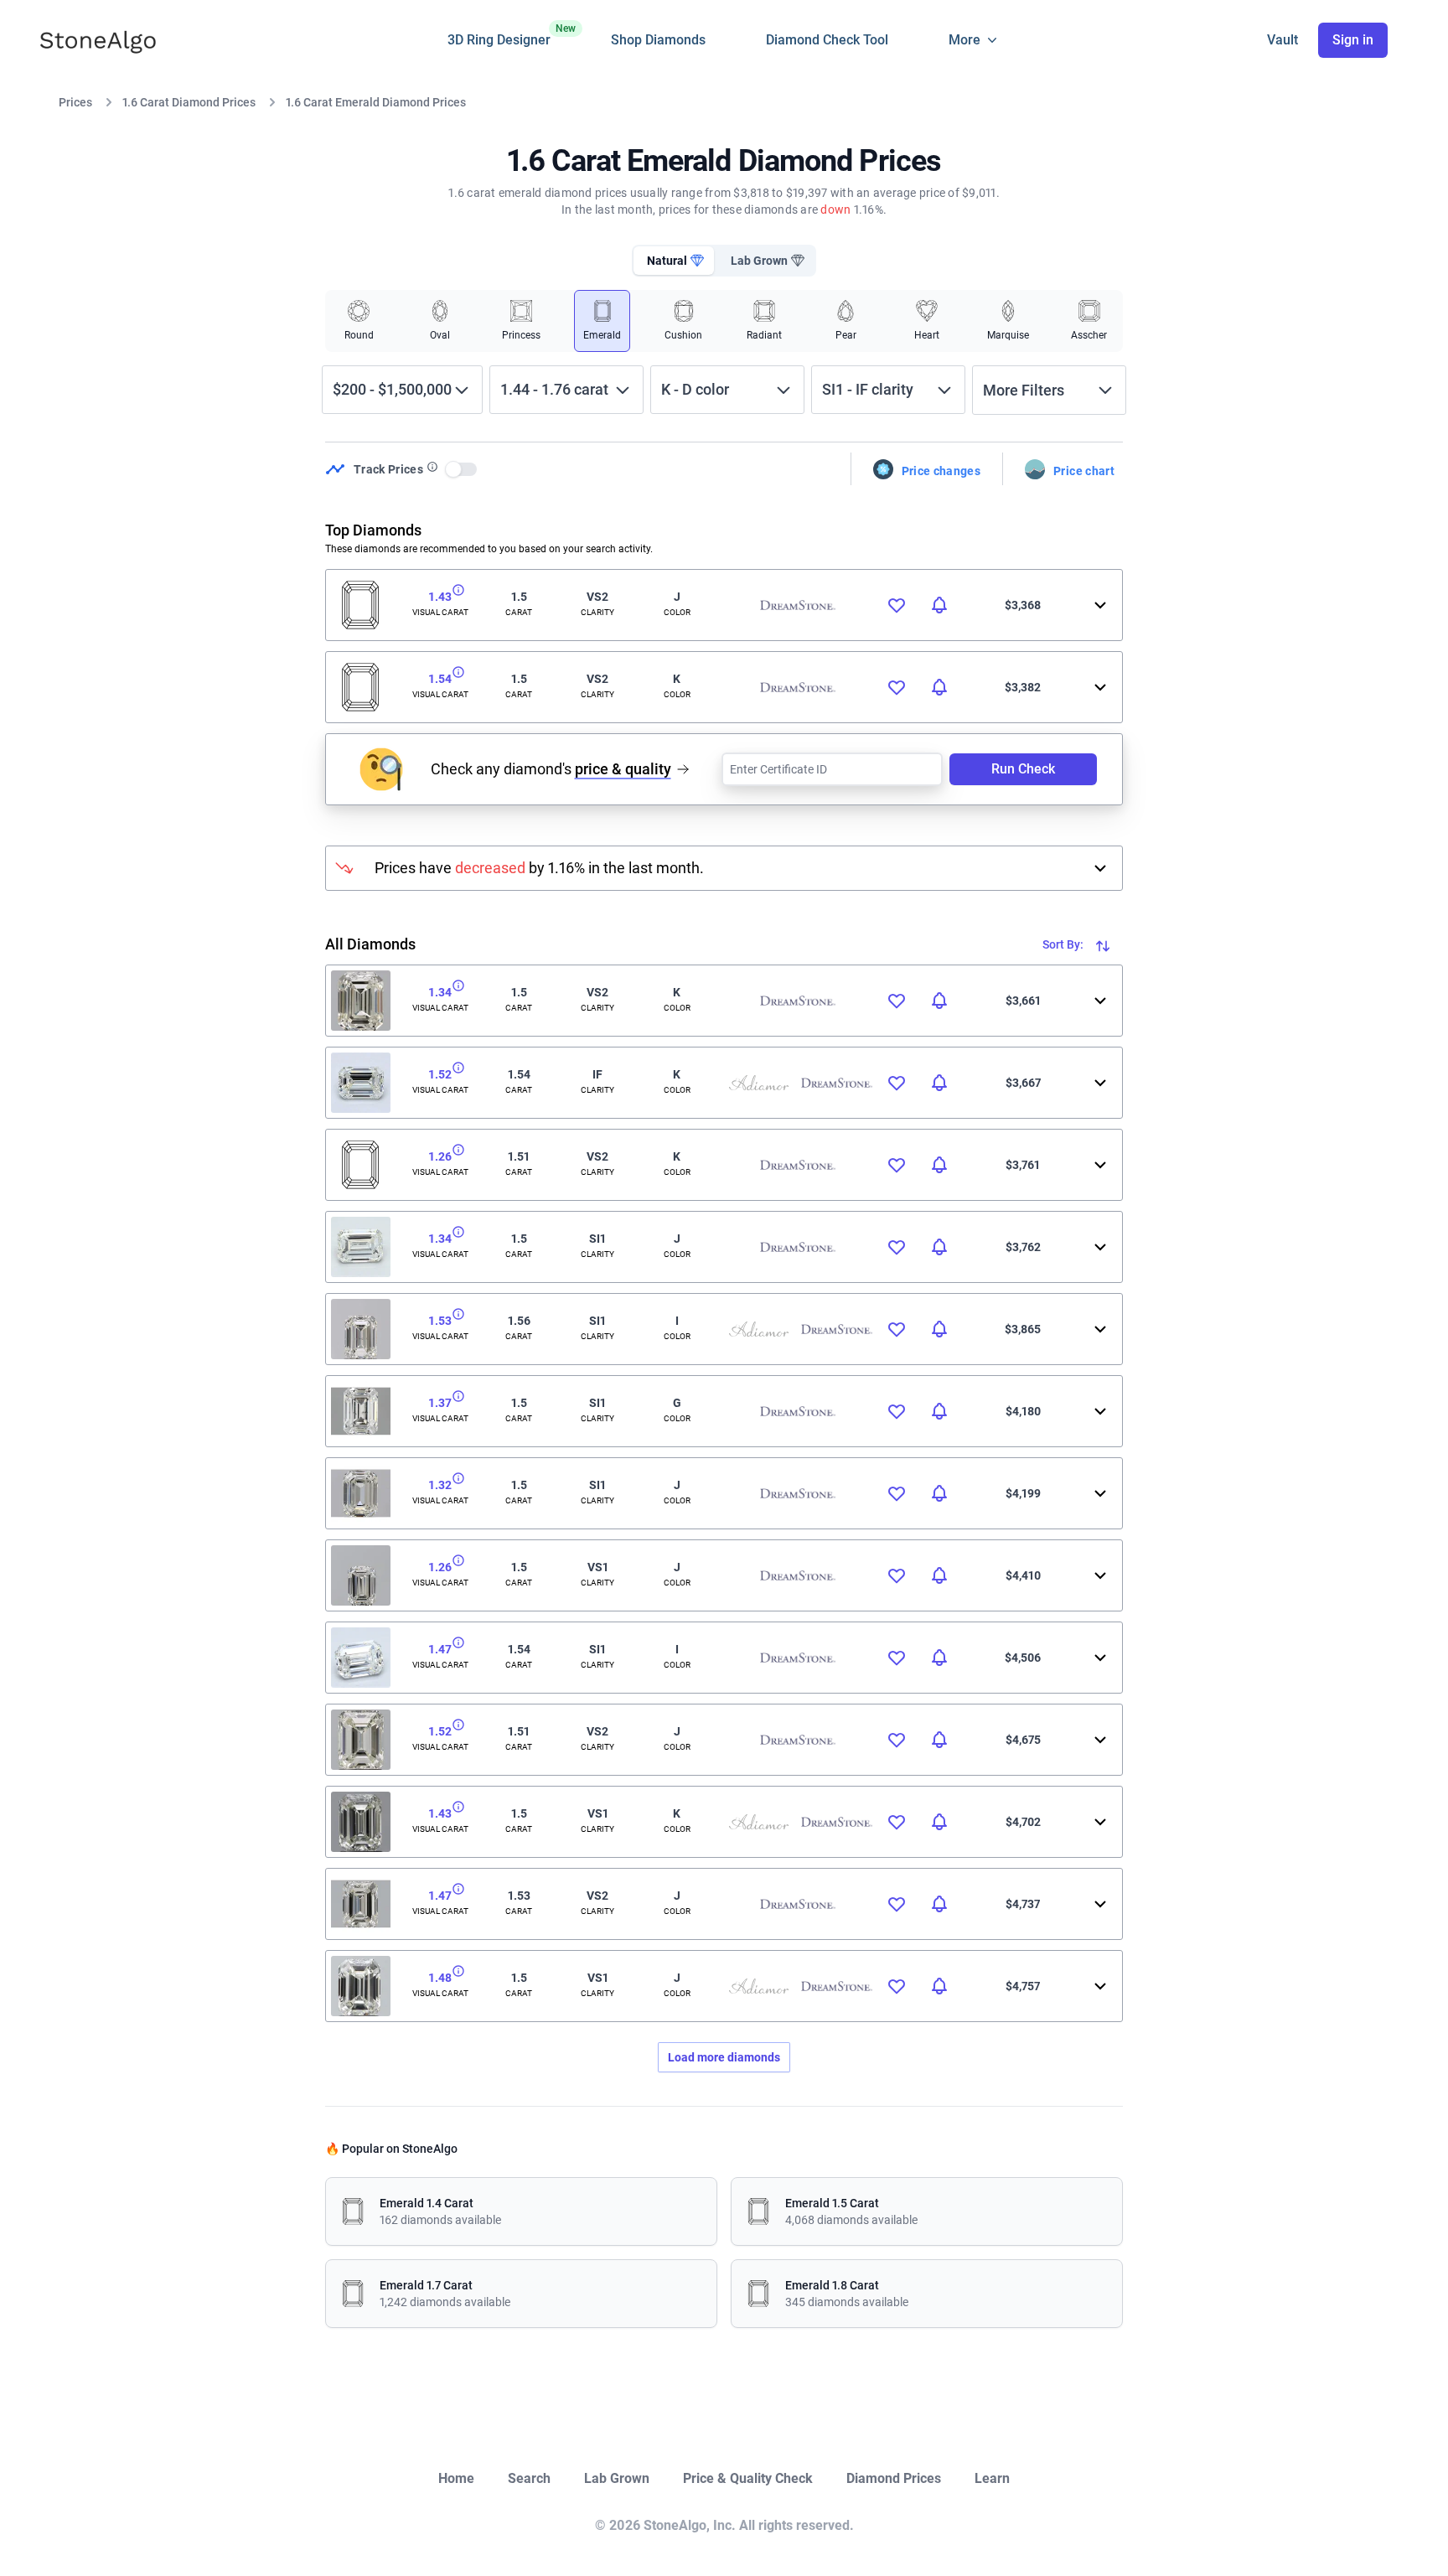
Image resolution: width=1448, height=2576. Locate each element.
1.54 (440, 679)
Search (529, 2478)
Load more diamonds (724, 2057)
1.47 (440, 1649)
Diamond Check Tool (827, 40)
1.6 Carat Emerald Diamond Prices (376, 102)
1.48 (440, 1978)
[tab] (674, 261)
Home (456, 2478)
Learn (992, 2478)
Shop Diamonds (658, 40)
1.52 (440, 1074)
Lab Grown (617, 2478)
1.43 (440, 597)
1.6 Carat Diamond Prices (189, 102)
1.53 (440, 1321)
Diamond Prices (894, 2478)
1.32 (440, 1485)
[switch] (462, 469)
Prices (75, 102)
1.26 (440, 1156)
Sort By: (1064, 944)
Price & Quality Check (748, 2478)
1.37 (440, 1403)
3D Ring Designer (499, 35)
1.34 (440, 992)
